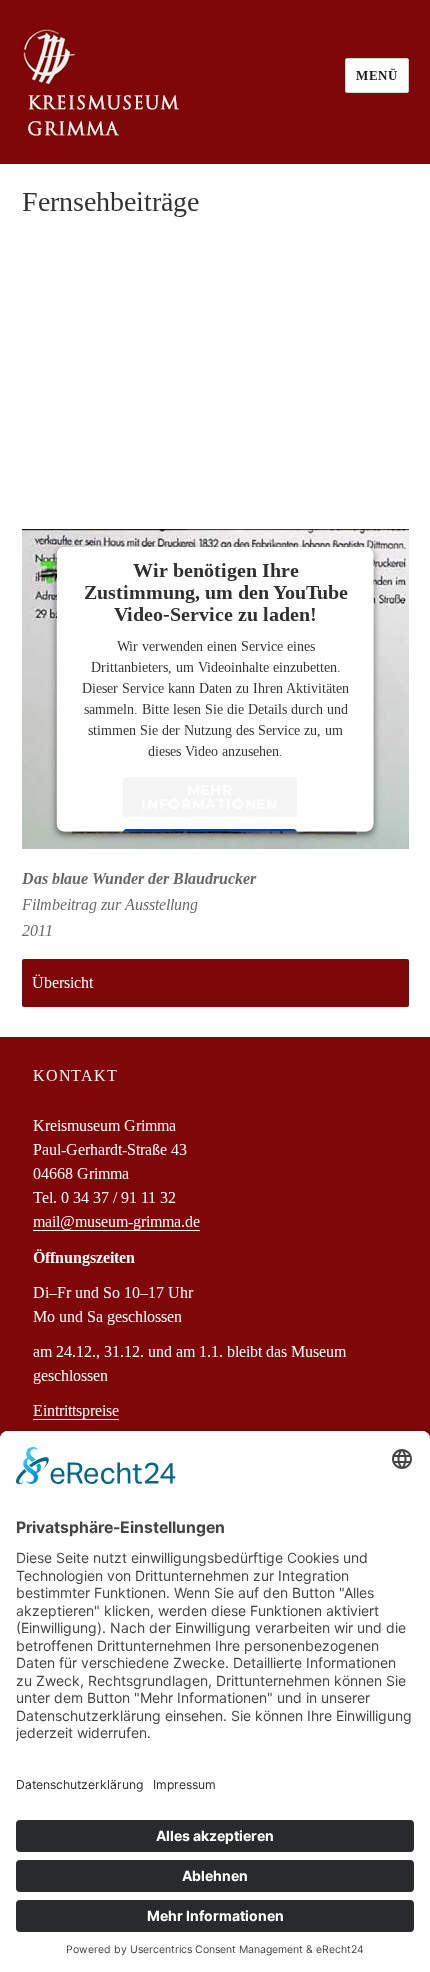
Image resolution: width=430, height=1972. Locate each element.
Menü (376, 75)
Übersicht (62, 982)
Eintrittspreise (76, 1410)
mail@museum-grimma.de (116, 1221)
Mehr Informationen (209, 797)
